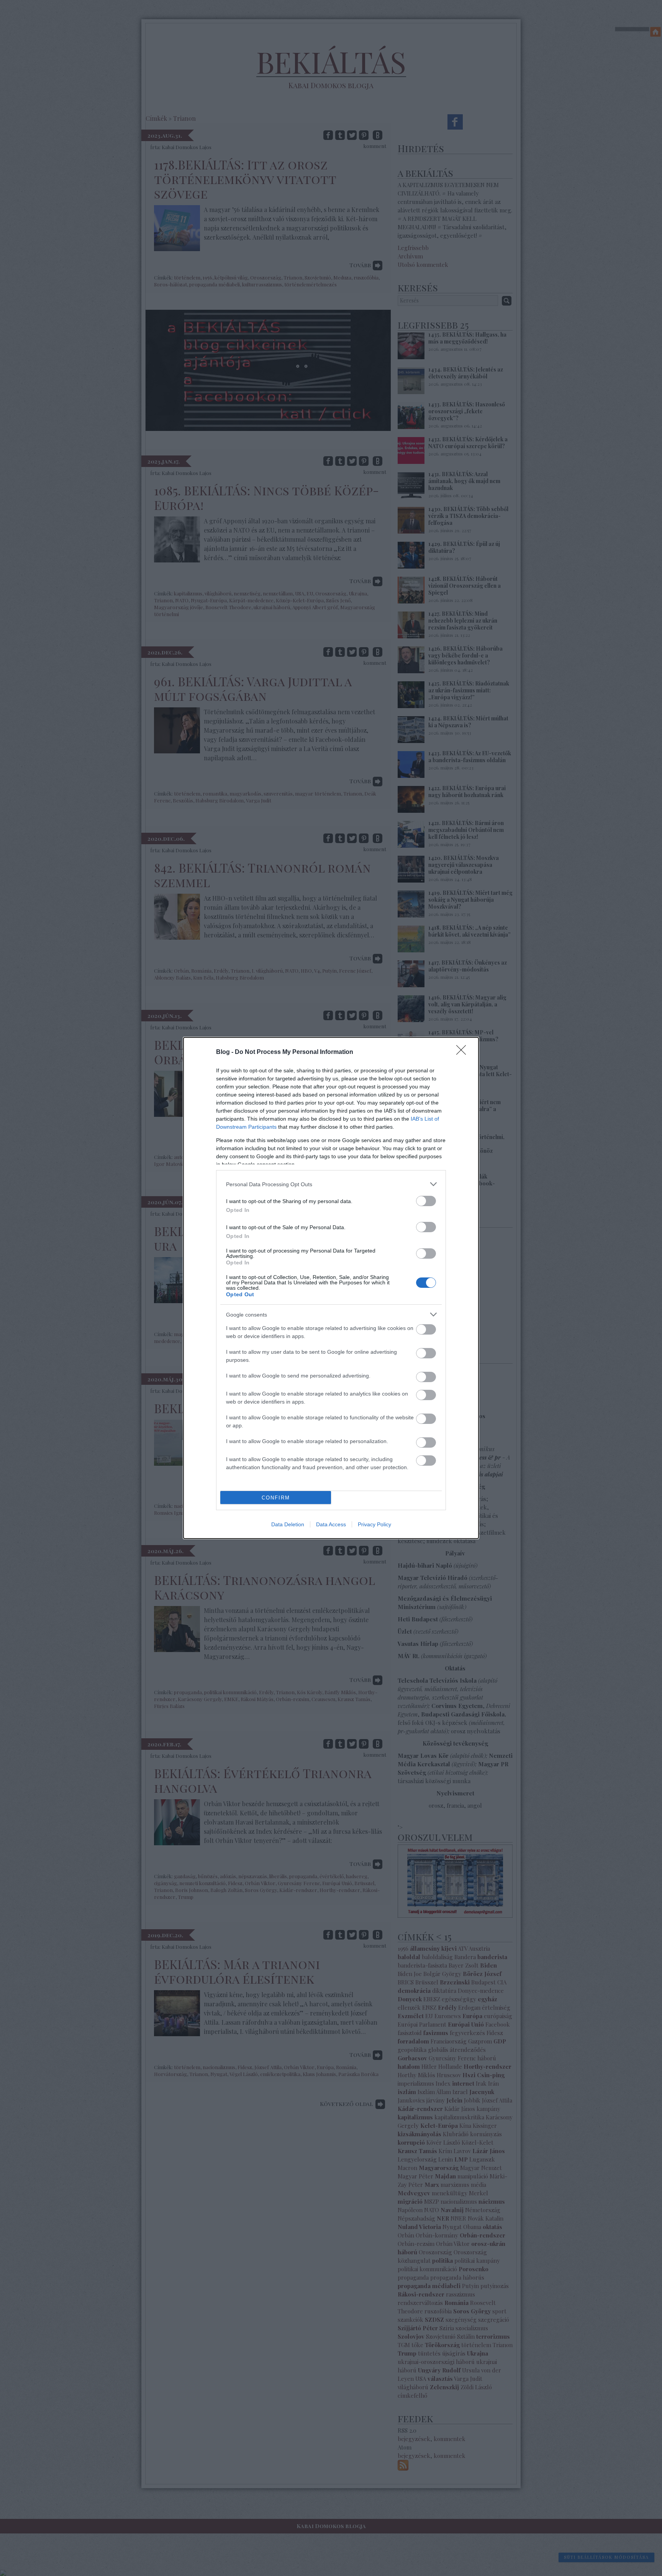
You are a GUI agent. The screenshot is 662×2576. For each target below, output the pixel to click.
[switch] (426, 1201)
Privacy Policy (374, 1524)
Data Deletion (288, 1524)
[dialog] (331, 1288)
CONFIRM (276, 1498)
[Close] (464, 1052)
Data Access (331, 1524)
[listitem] (331, 1184)
